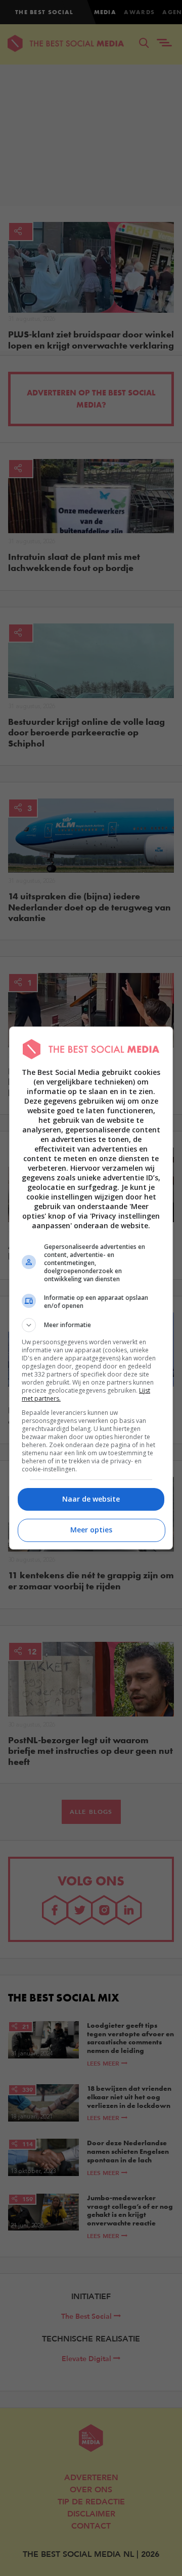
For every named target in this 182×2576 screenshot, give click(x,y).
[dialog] (91, 1288)
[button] (91, 1325)
